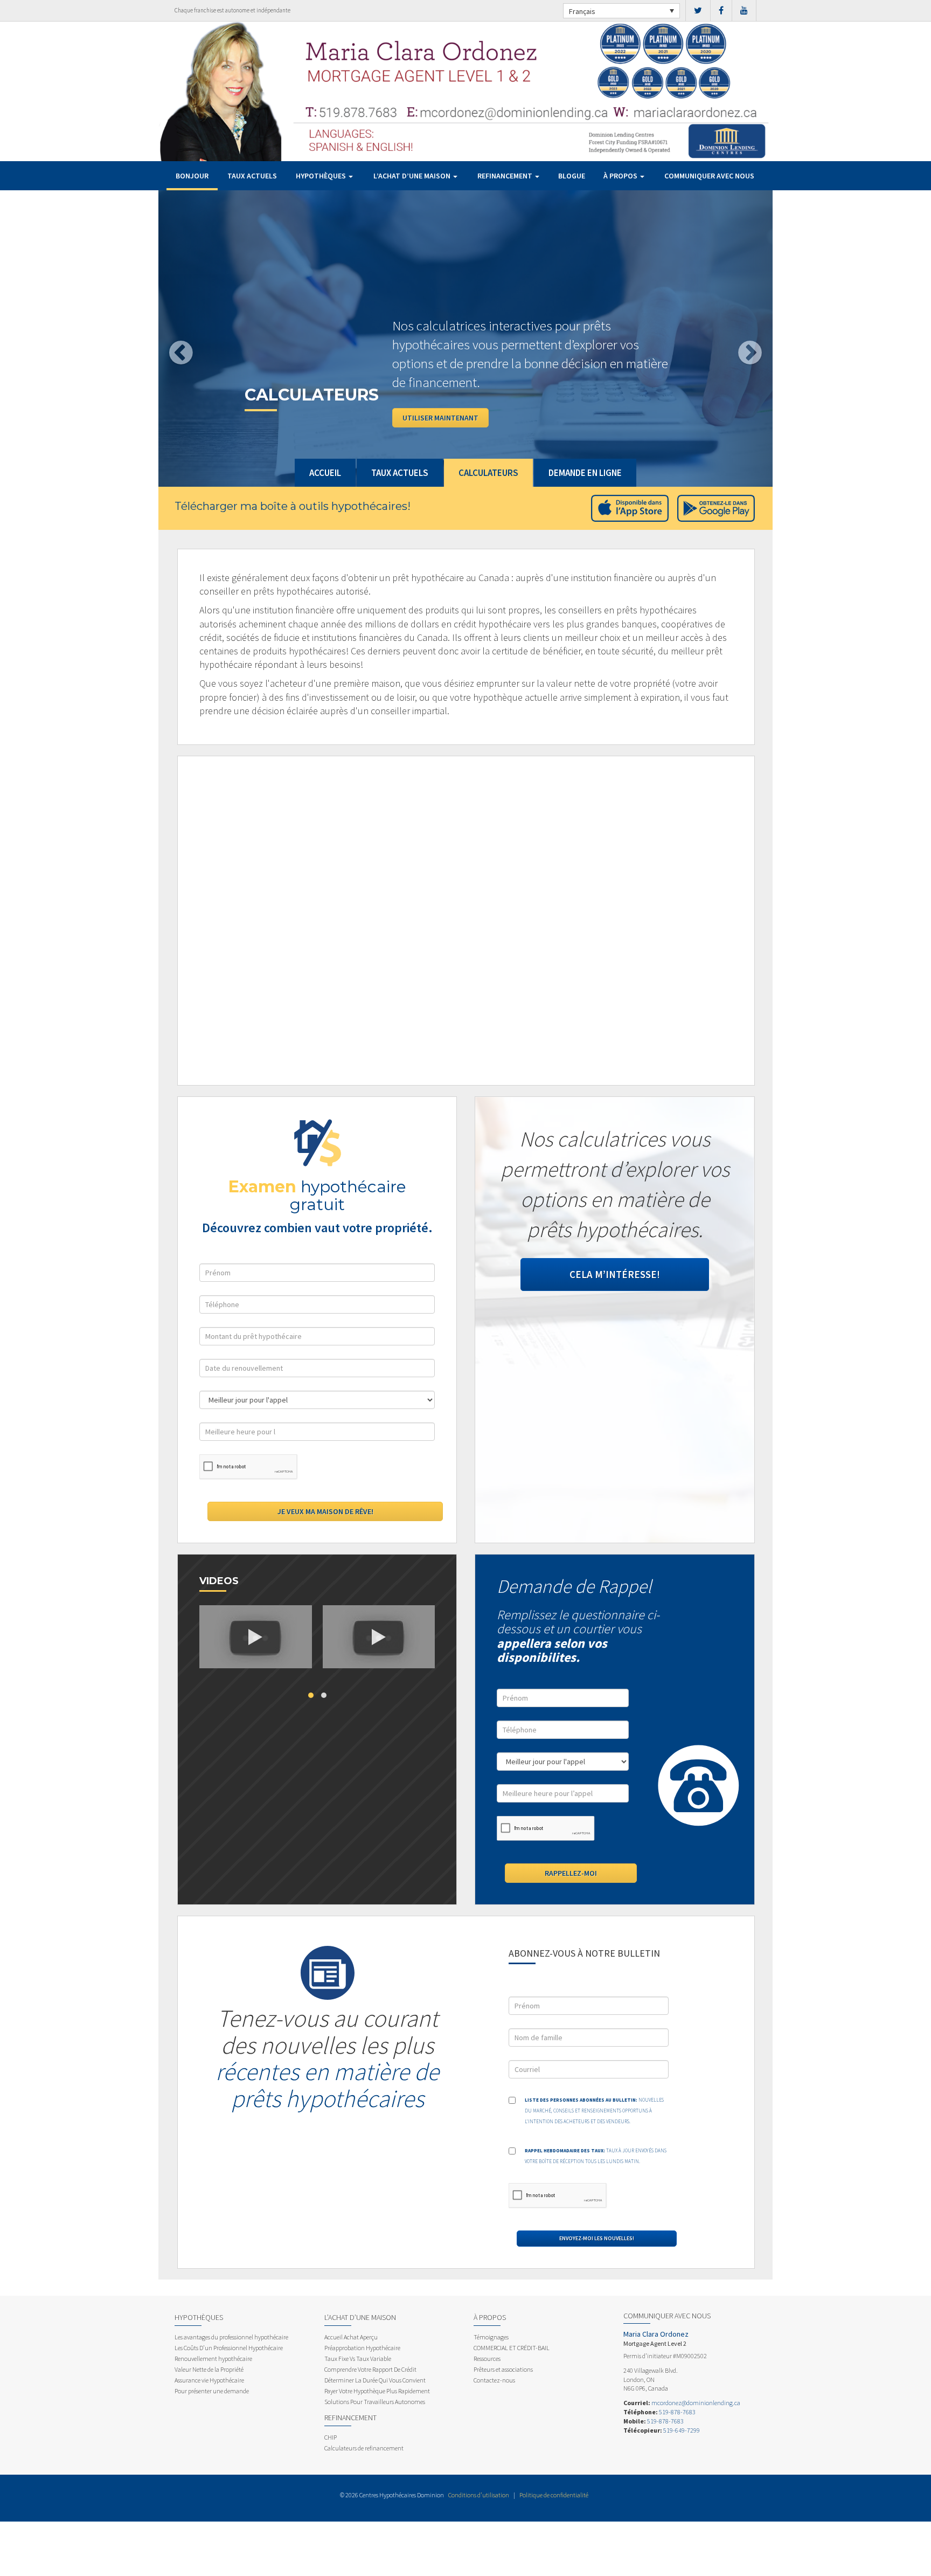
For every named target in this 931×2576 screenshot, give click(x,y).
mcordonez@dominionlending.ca (696, 2403)
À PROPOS (621, 176)
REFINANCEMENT (506, 176)
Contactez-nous (494, 2380)
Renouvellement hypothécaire (213, 2359)
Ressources (487, 2359)
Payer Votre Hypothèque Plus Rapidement (377, 2391)
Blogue (572, 176)
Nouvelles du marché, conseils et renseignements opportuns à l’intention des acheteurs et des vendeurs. (594, 2111)
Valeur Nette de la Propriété (209, 2369)
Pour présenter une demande (212, 2391)
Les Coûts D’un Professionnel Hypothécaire (229, 2348)
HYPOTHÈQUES (322, 176)
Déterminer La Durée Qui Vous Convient (375, 2380)
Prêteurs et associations (503, 2369)
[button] (204, 339)
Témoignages (491, 2337)
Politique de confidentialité (554, 2495)
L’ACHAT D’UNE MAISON (413, 176)
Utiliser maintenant (440, 418)
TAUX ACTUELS (252, 176)
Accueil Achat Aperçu (351, 2337)
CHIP (331, 2437)
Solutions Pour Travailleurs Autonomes (375, 2402)
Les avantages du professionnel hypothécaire (231, 2337)
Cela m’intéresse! (615, 1274)
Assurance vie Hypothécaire (209, 2380)
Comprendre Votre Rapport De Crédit (370, 2369)
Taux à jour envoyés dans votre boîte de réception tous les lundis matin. (596, 2156)
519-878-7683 (677, 2412)
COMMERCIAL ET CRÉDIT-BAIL (512, 2348)
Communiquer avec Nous (709, 176)
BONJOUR (192, 176)
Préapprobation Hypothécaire (362, 2348)
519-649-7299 (682, 2430)
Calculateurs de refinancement (364, 2448)
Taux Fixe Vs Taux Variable (358, 2359)
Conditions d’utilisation (479, 2495)
